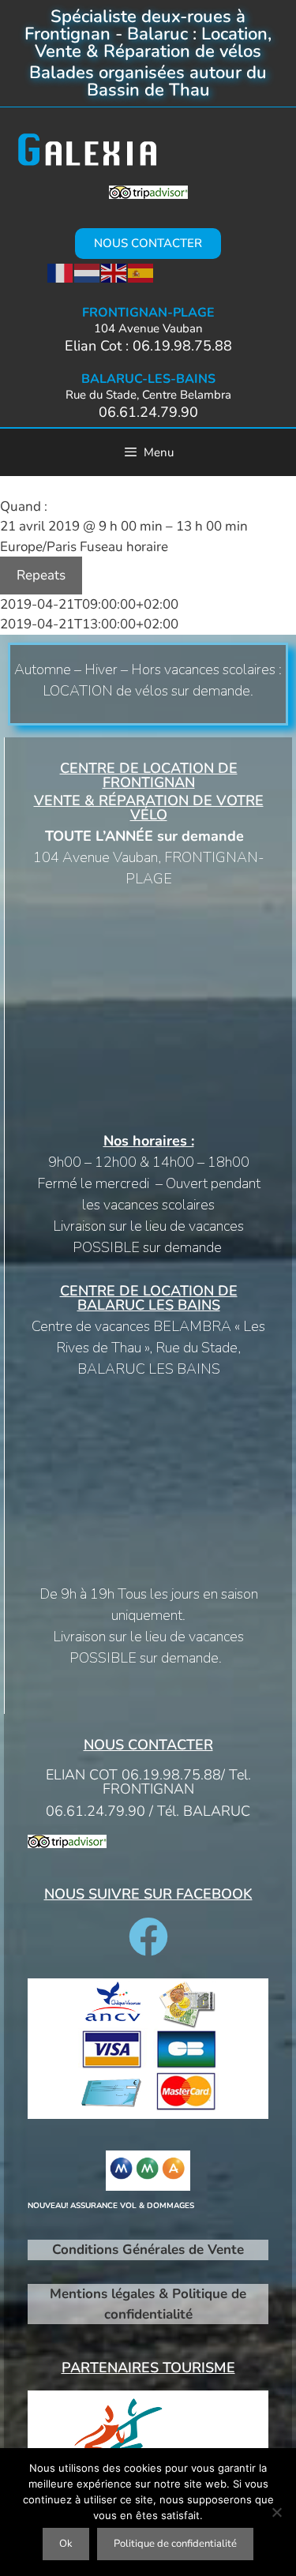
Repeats (41, 575)
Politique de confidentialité (175, 2544)
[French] (61, 273)
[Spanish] (141, 273)
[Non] (276, 2512)
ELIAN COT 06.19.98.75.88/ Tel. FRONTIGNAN (148, 1782)
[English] (114, 273)
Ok (66, 2544)
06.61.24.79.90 (148, 412)
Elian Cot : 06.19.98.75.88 (148, 346)
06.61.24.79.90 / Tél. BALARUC (148, 1811)
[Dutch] (88, 273)
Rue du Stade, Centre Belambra (148, 395)
